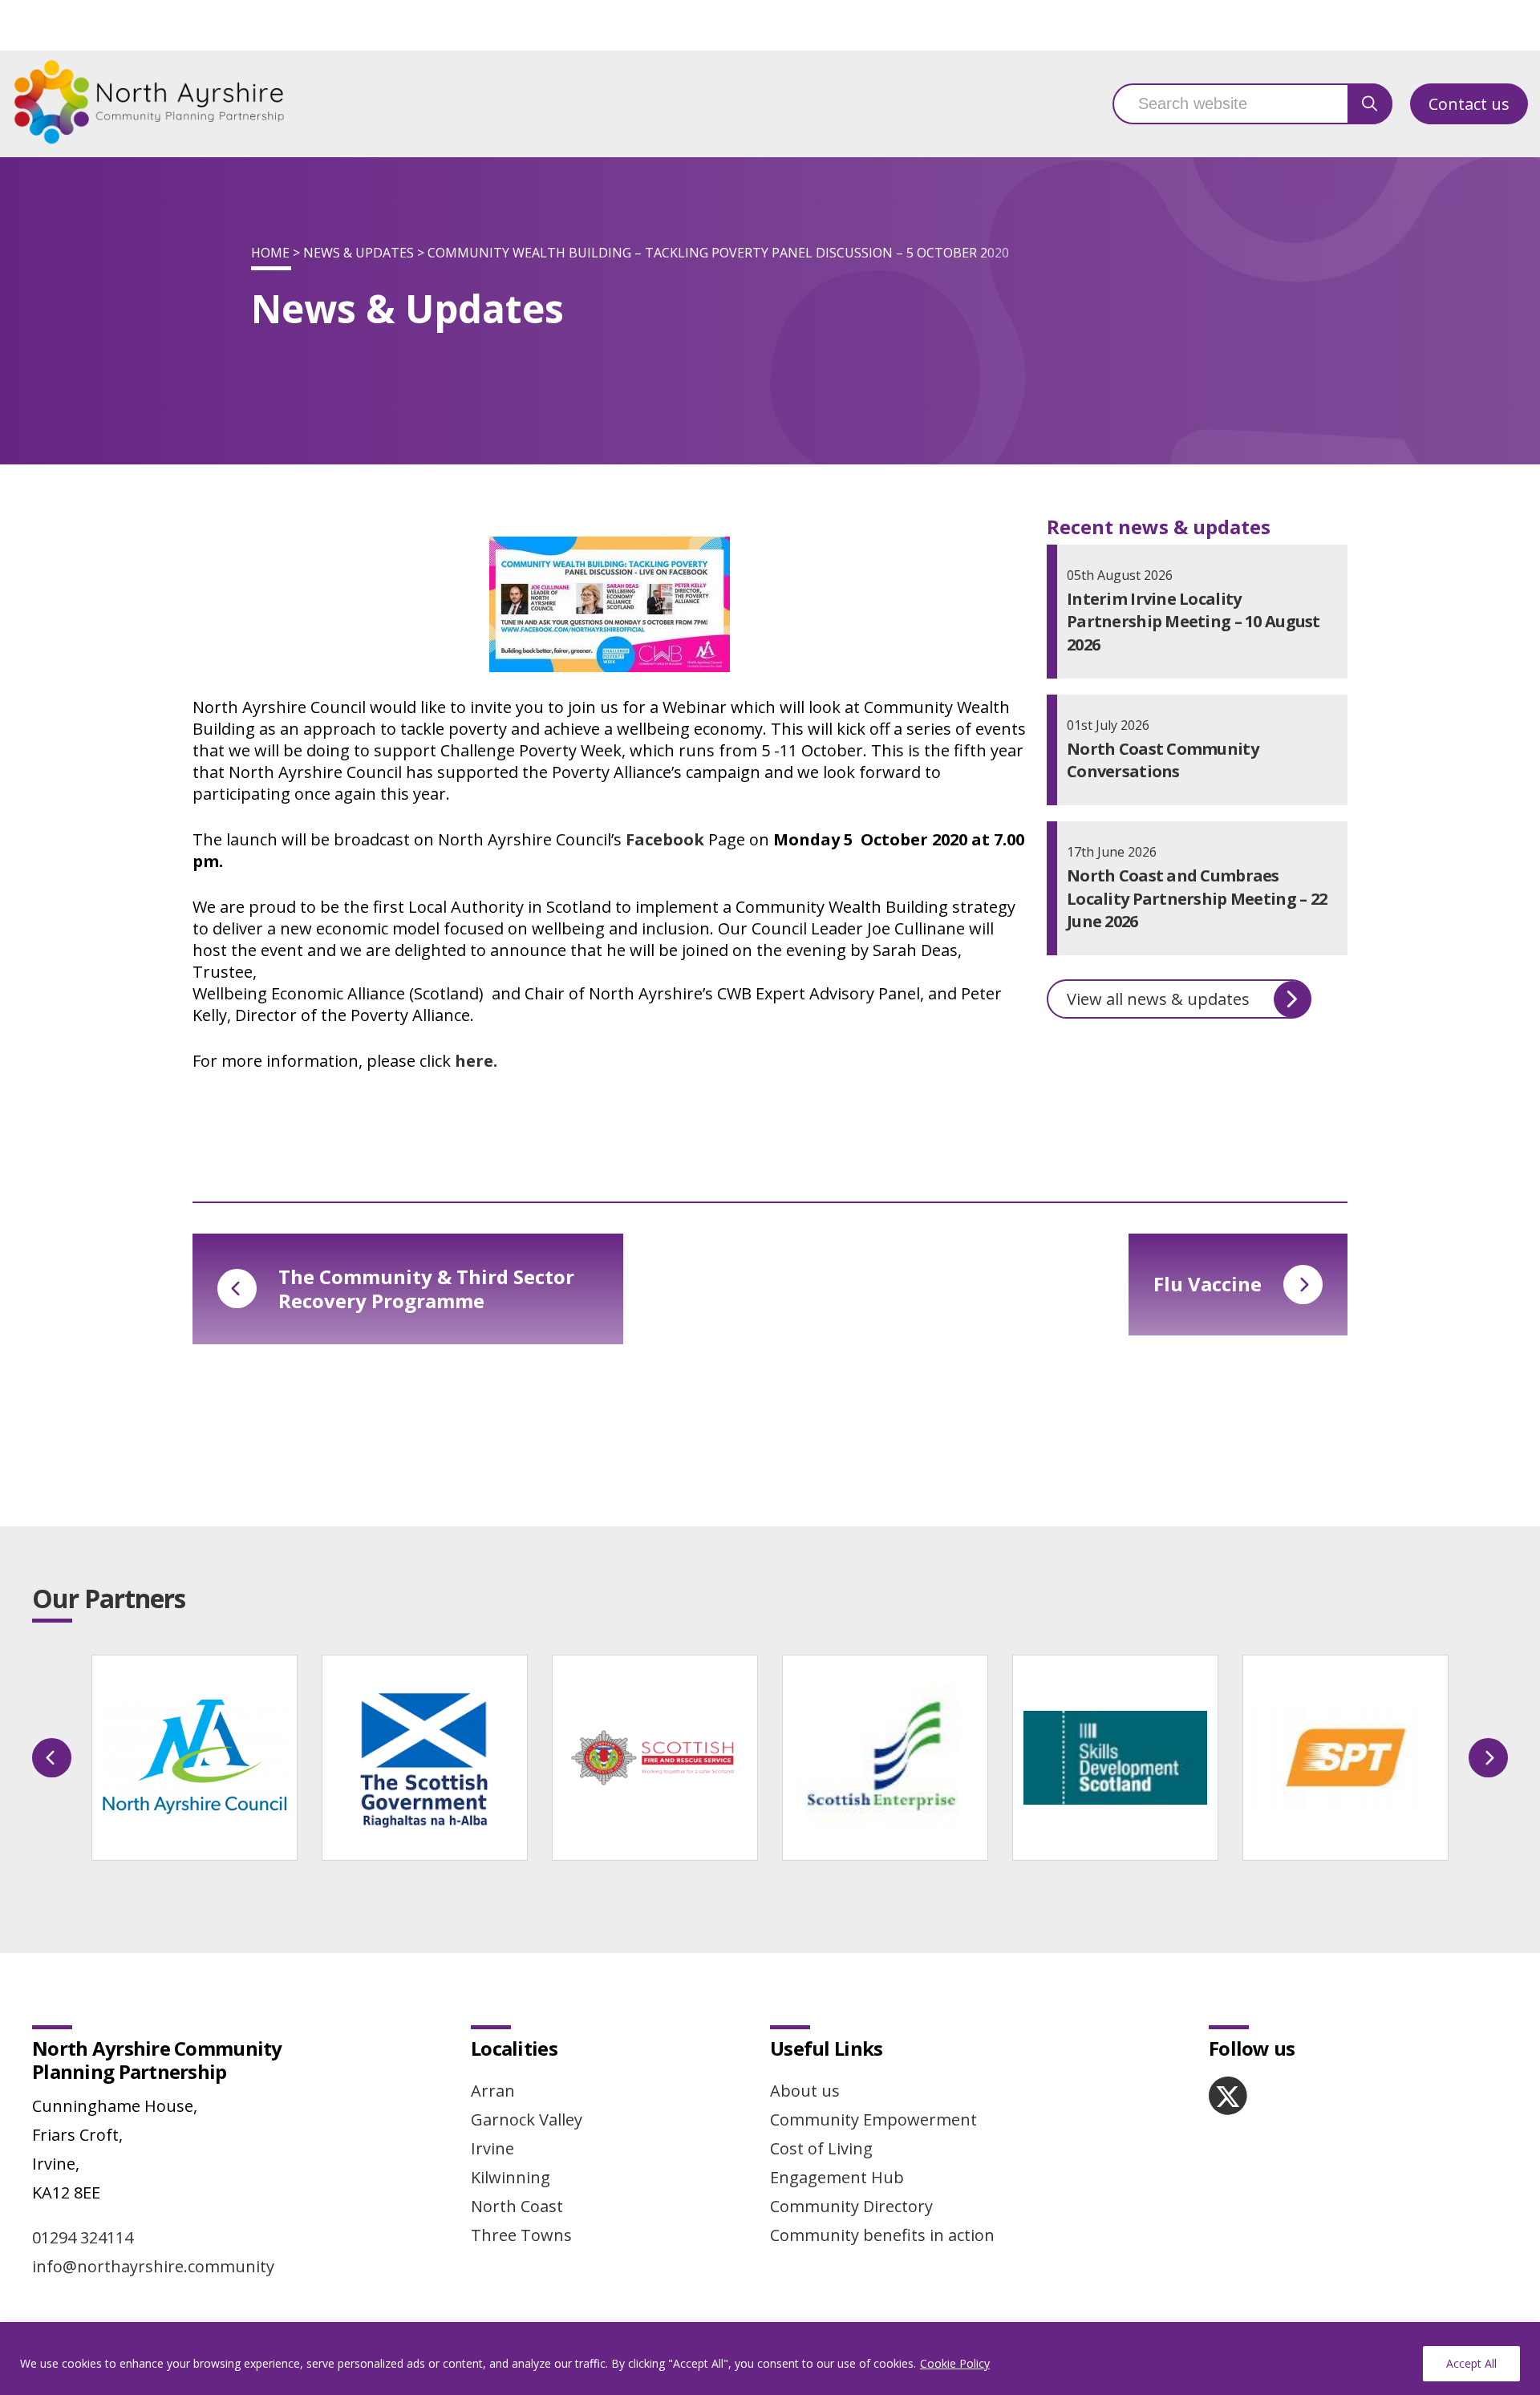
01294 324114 (83, 2237)
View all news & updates (1158, 999)
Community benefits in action (882, 2235)
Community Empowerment (873, 2119)
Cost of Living (821, 2148)
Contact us (1469, 104)
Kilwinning (511, 2177)
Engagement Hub (837, 2177)
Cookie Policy (955, 2363)
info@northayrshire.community (153, 2266)
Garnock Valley (527, 2119)
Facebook (665, 839)
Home (270, 253)
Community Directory (851, 2206)
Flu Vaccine (1208, 1284)
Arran (493, 2091)
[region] (770, 2359)
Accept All (1471, 2363)
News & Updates (359, 253)
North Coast (517, 2206)
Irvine (492, 2148)
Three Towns (521, 2235)
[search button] (1370, 104)
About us (805, 2091)
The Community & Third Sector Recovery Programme (426, 1289)
